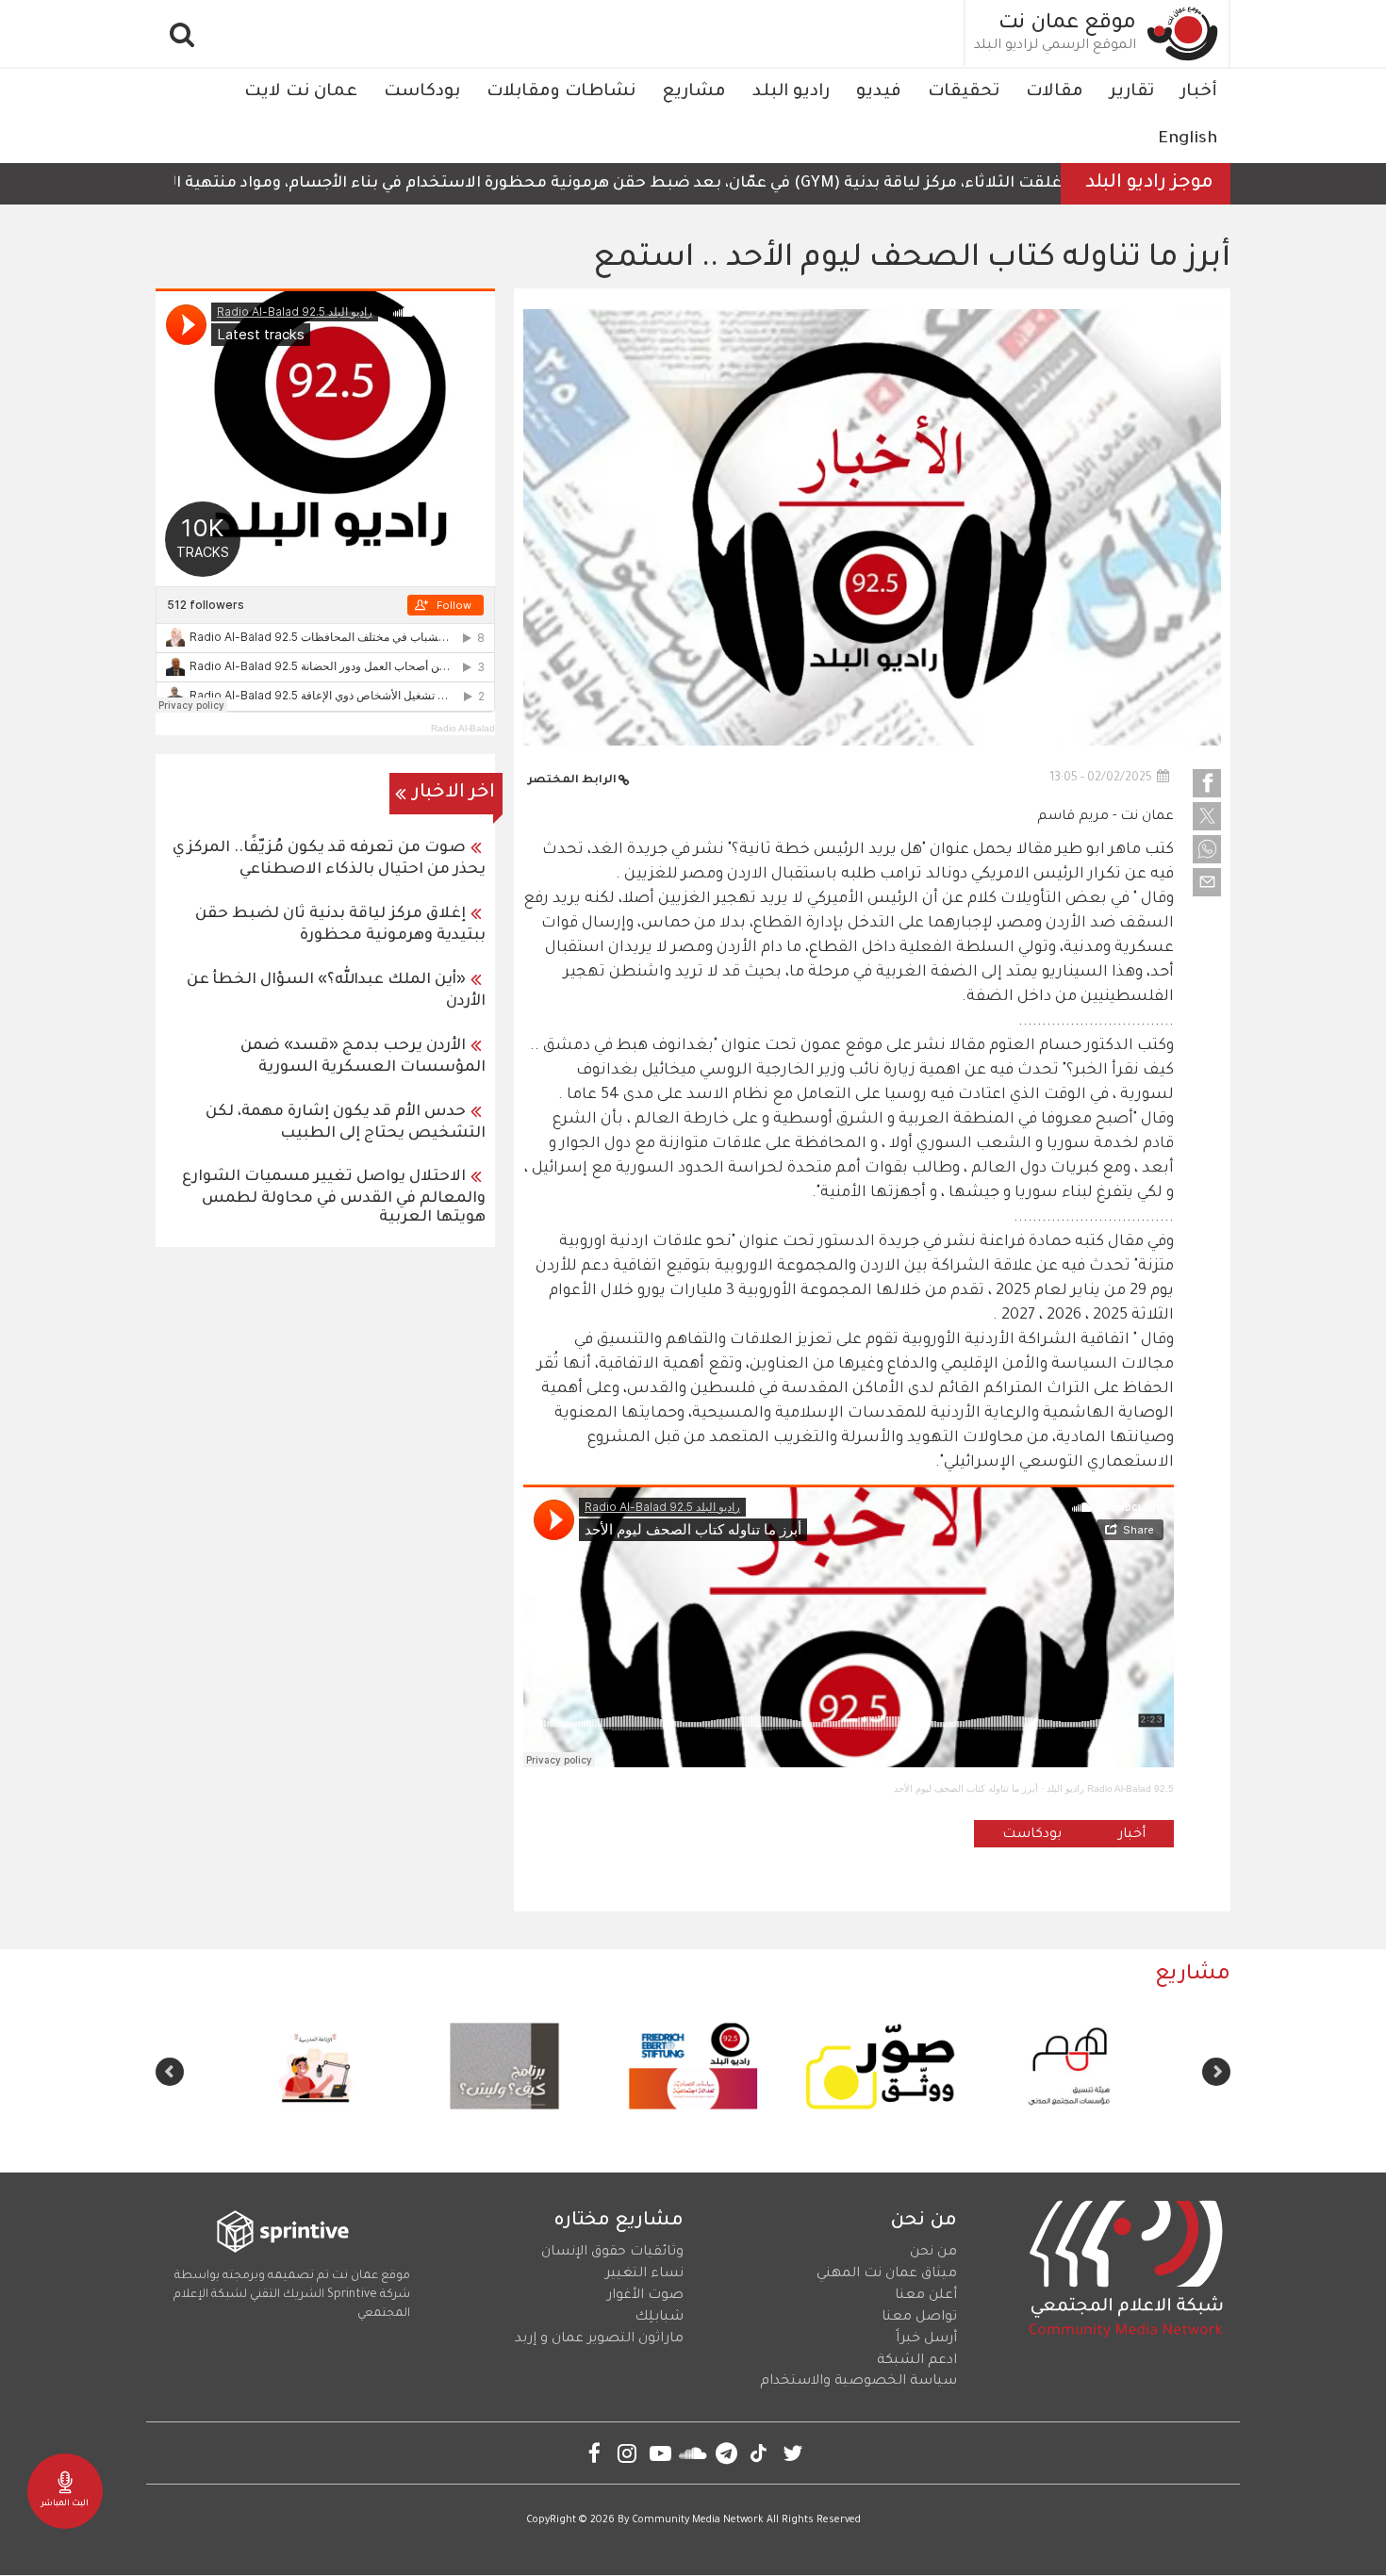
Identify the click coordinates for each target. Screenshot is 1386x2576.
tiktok (759, 2453)
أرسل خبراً (926, 2339)
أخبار (1199, 92)
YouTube (660, 2453)
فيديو (879, 92)
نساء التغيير (644, 2274)
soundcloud (693, 2453)
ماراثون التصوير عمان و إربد (599, 2339)
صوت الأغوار (645, 2296)
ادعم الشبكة (917, 2361)
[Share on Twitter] (1207, 816)
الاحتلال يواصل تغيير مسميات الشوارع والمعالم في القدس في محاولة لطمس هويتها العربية (334, 1198)
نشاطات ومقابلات (561, 92)
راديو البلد (791, 92)
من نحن (933, 2253)
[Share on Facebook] (1207, 783)
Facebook (594, 2453)
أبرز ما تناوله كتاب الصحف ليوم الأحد (966, 1788)
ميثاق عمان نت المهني (887, 2274)
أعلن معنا (926, 2296)
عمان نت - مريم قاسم (1105, 817)
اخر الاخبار (454, 794)
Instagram (627, 2453)
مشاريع (694, 92)
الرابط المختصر (572, 781)
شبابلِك (659, 2318)
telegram (726, 2453)
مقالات (1055, 92)
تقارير (1132, 92)
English (1188, 139)
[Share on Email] (1207, 882)
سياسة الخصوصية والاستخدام (858, 2382)
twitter (792, 2453)
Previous (1216, 2072)
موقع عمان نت (1067, 25)
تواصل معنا (919, 2318)
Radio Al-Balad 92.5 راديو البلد (1110, 1788)
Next (170, 2072)
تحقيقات (964, 92)
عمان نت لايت (301, 92)
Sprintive (352, 2295)
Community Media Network (698, 2520)
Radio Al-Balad (463, 728)
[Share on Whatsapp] (1207, 849)
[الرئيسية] (1183, 33)
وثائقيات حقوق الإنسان (612, 2253)
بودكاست (422, 92)
